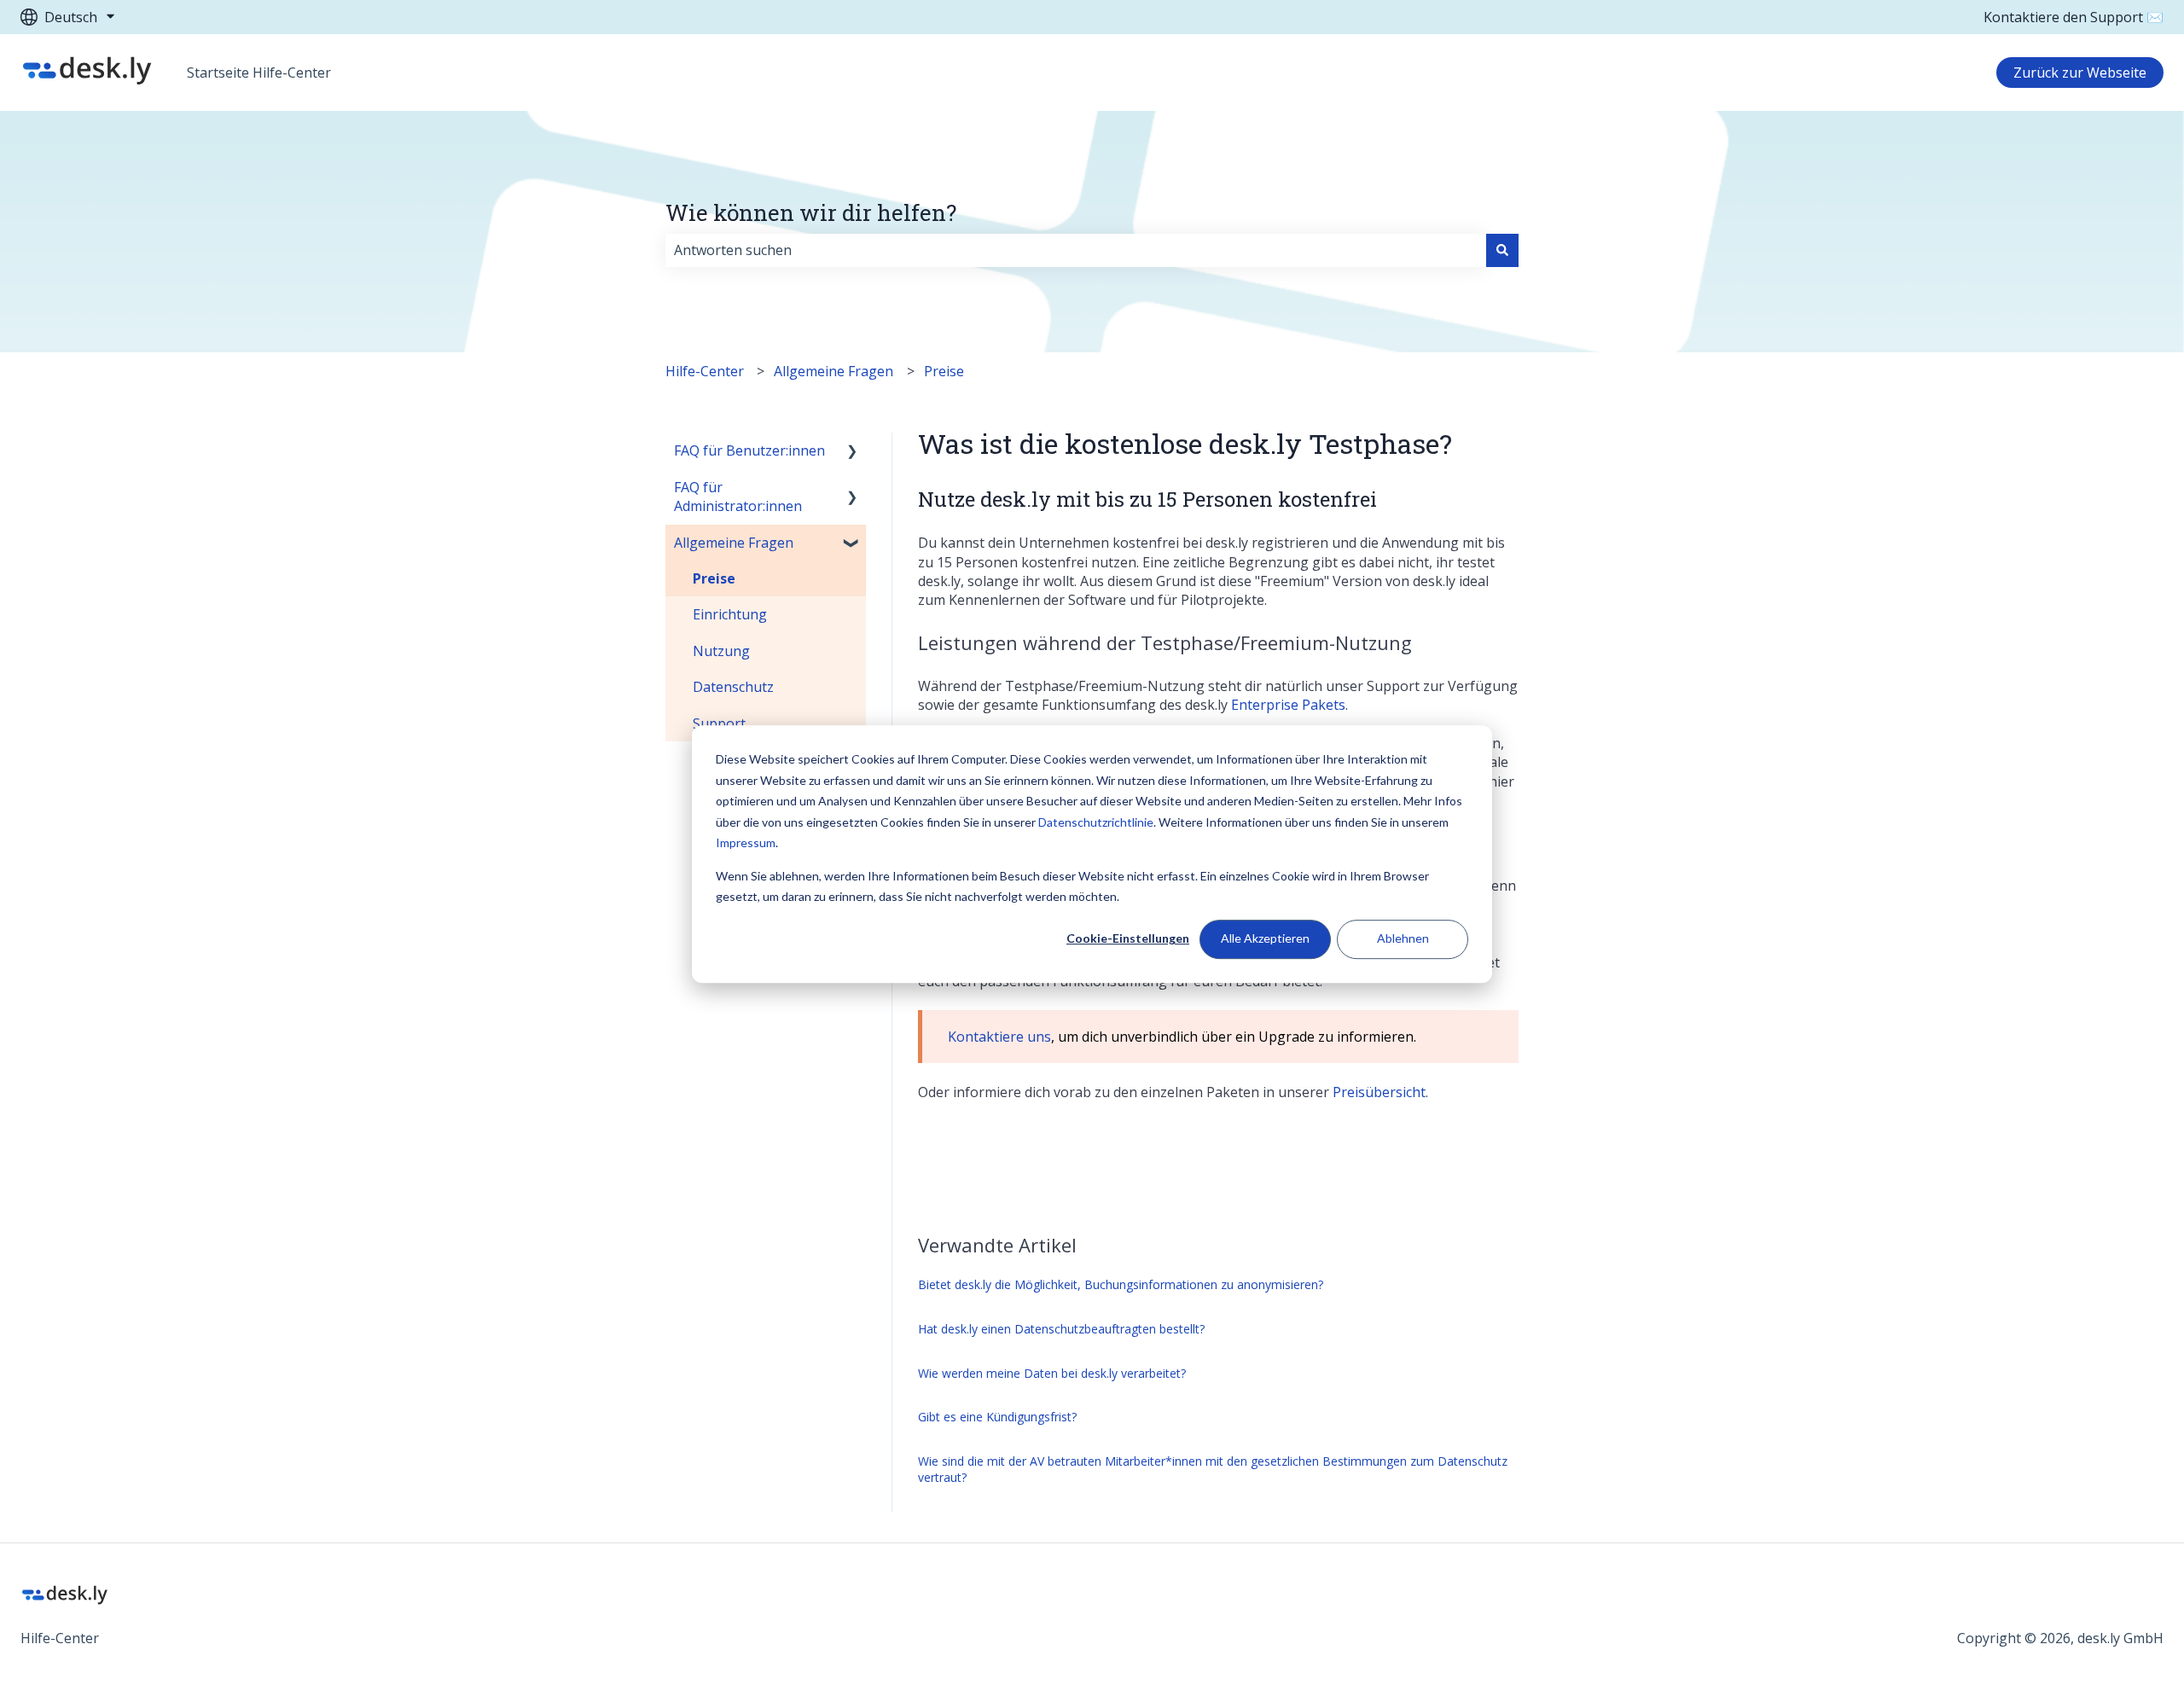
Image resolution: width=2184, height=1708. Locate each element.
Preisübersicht (1379, 1092)
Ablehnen (1403, 939)
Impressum (746, 842)
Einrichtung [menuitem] (730, 614)
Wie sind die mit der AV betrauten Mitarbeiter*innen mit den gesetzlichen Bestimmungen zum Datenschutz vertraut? (1213, 1470)
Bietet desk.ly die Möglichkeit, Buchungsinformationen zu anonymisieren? (1121, 1284)
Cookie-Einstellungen (1128, 939)
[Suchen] (1502, 250)
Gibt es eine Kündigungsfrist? (997, 1417)
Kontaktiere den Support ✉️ (2074, 17)
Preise (944, 371)
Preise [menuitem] (714, 578)
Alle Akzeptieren (1265, 939)
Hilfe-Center (705, 371)
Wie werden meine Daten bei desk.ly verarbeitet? (1052, 1373)
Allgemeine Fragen (834, 371)
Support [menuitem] (719, 723)
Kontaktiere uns (999, 1037)
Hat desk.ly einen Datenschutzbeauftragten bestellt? (1061, 1329)
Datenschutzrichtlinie (1096, 822)
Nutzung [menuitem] (721, 651)
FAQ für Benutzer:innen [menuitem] (749, 450)
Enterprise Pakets (1288, 705)
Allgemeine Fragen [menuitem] (734, 543)
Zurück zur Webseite (2080, 73)
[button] (852, 452)
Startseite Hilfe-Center (259, 73)
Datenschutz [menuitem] (733, 687)
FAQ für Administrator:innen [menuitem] (738, 497)
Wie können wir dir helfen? (811, 212)
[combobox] (1076, 250)
